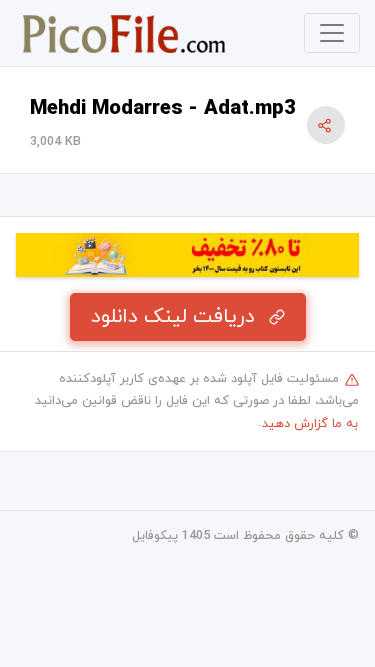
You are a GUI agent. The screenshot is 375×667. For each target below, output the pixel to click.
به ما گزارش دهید (310, 424)
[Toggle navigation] (332, 33)
